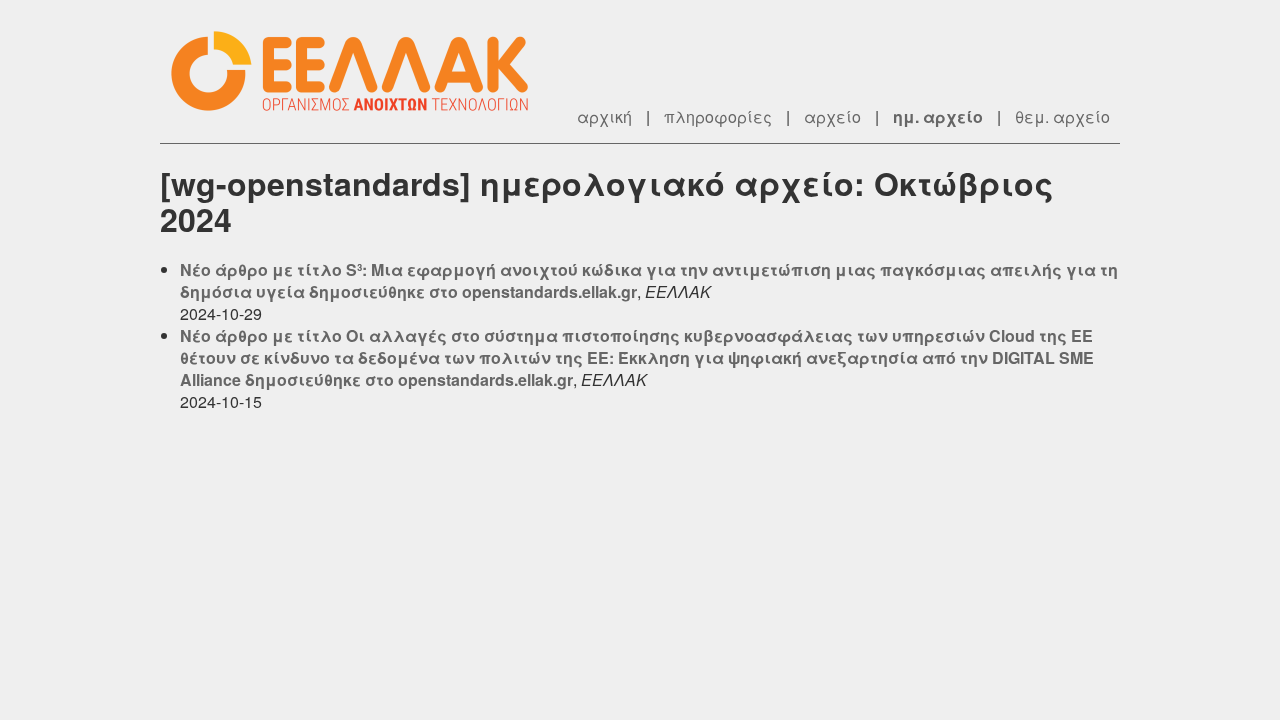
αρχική (604, 116)
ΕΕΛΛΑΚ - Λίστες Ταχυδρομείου (360, 71)
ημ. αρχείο (938, 116)
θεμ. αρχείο (1062, 116)
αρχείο (832, 116)
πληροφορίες (718, 116)
